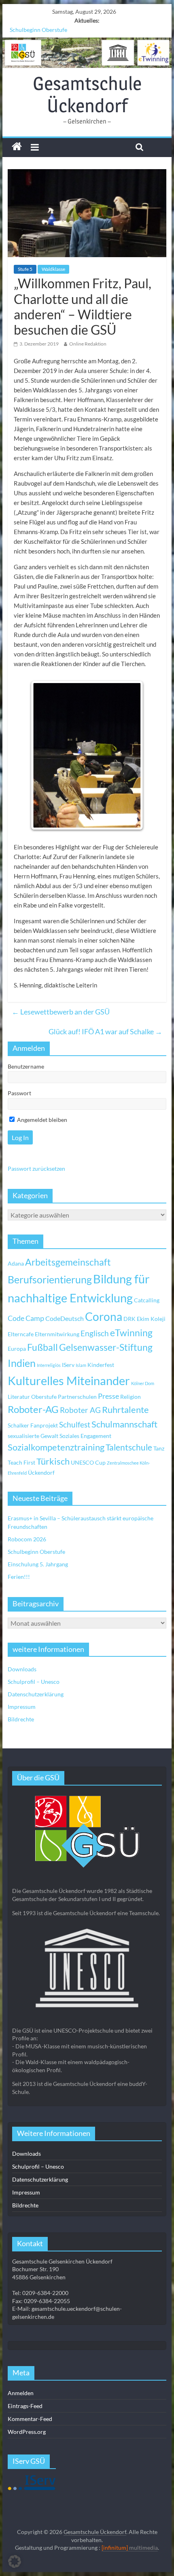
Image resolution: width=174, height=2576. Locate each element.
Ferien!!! (19, 1577)
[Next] (129, 755)
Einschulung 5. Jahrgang (38, 1564)
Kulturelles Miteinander (69, 1380)
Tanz (159, 1448)
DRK (129, 1319)
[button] (15, 2561)
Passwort (19, 1093)
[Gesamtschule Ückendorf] (87, 53)
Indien (22, 1363)
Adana (16, 1263)
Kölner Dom (143, 1383)
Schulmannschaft (124, 1424)
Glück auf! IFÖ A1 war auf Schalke (105, 1031)
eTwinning (131, 1333)
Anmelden (21, 2393)
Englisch (95, 1333)
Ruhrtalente (125, 1410)
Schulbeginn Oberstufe (38, 30)
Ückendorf (41, 1472)
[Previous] (45, 755)
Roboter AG (80, 1410)
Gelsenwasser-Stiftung (106, 1347)
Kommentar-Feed (30, 2419)
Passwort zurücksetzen (36, 1169)
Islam (81, 1365)
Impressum (22, 1707)
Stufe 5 (25, 269)
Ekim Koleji (151, 1319)
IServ (68, 1365)
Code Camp (26, 1318)
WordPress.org (27, 2432)
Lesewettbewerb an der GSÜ (61, 1012)
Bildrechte (21, 1719)
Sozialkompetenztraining (56, 1447)
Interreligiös (49, 1365)
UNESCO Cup (88, 1462)
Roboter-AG (33, 1409)
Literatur (19, 1397)
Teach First (21, 1462)
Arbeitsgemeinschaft (68, 1262)
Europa (17, 1349)
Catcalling (147, 1300)
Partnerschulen (77, 1397)
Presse (108, 1396)
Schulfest (75, 1424)
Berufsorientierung (50, 1279)
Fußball (42, 1347)
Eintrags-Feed (25, 2406)
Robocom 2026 (27, 1539)
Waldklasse (53, 269)
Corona (104, 1316)
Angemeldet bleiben (41, 1120)
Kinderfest (101, 1365)
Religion (130, 1397)
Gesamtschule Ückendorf (87, 94)
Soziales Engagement (85, 1436)
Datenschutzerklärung (36, 1694)
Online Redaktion (88, 344)
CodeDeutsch (65, 1318)
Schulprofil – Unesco (34, 1682)
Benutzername (26, 1066)
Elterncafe (21, 1334)
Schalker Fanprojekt (33, 1425)
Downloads (22, 1669)
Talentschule (129, 1447)
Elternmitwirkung (57, 1334)
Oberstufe (44, 1397)
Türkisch (53, 1461)
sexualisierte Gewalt (33, 1436)
